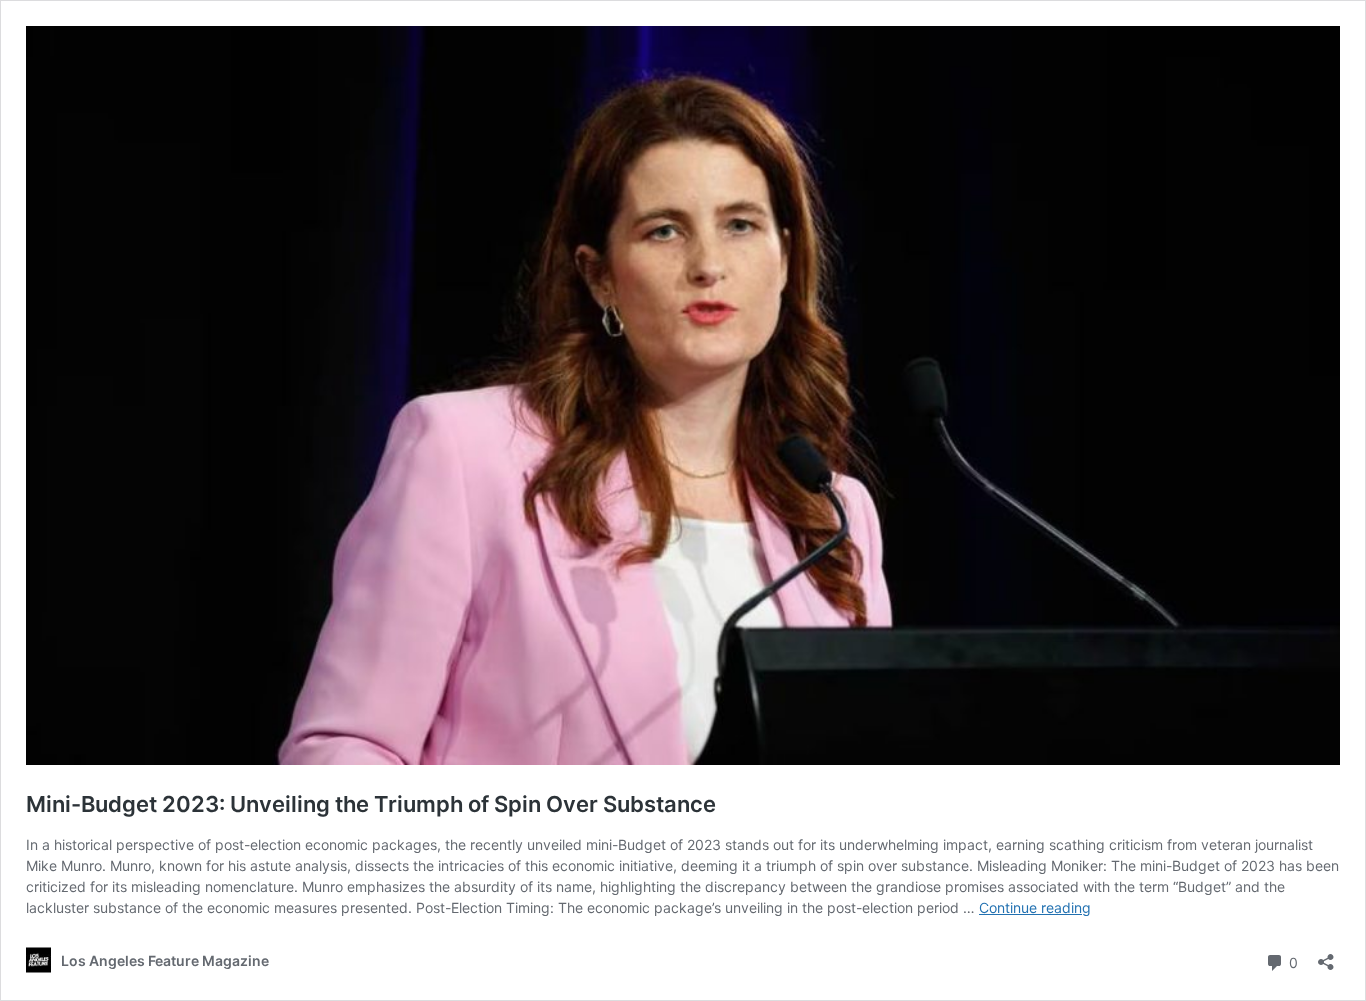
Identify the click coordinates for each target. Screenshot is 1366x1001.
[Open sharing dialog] (1326, 955)
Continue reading (1035, 907)
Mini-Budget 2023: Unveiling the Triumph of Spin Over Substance (371, 804)
